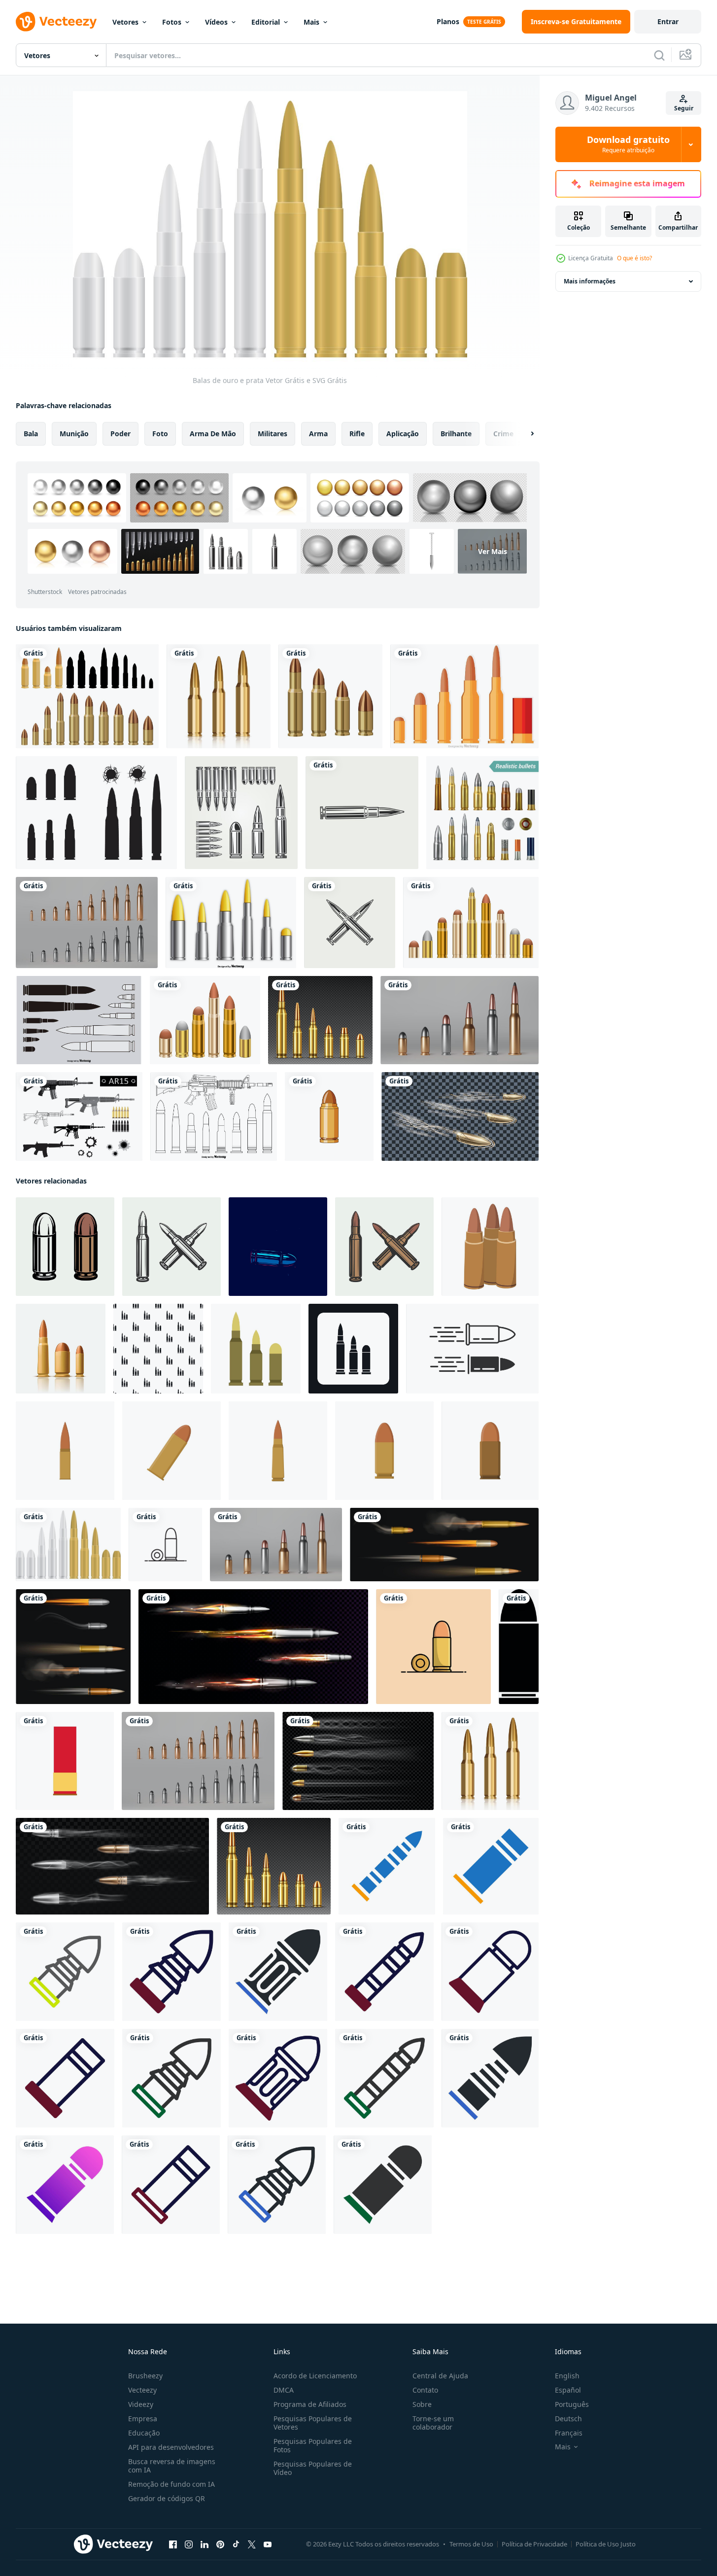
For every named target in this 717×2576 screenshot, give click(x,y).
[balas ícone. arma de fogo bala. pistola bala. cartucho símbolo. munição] (519, 1647)
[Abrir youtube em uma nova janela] (268, 2544)
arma (318, 434)
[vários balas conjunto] (61, 1349)
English (567, 2376)
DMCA (284, 2390)
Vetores (125, 22)
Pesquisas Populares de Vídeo (313, 2468)
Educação (144, 2433)
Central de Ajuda (440, 2376)
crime (503, 434)
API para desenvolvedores (171, 2447)
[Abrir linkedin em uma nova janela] (205, 2544)
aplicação (403, 434)
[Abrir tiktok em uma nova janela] (236, 2544)
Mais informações (590, 281)
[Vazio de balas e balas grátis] (96, 813)
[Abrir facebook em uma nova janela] (173, 2544)
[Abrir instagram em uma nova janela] (189, 2544)
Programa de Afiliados (310, 2404)
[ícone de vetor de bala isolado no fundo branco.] (329, 1116)
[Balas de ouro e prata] (68, 1545)
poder (120, 434)
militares (273, 434)
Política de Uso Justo (606, 2544)
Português (572, 2404)
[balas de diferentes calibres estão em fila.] (87, 922)
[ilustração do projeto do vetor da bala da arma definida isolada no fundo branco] (87, 696)
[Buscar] (659, 55)
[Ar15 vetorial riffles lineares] (214, 1116)
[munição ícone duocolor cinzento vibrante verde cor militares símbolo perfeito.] (65, 1972)
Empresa (143, 2419)
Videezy (141, 2404)
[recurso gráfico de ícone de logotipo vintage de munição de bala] (350, 922)
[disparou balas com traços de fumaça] (112, 1866)
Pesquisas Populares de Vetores (313, 2423)
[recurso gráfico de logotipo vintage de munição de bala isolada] (362, 813)
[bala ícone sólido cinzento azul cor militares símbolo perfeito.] (278, 1972)
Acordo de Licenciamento (315, 2376)
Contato (425, 2390)
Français (569, 2433)
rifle (357, 434)
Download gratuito (628, 144)
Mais (311, 22)
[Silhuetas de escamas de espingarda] (79, 1020)
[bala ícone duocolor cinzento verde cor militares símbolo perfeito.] (171, 2078)
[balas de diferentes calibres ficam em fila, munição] (320, 1020)
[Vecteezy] (56, 22)
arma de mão (213, 434)
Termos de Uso (471, 2544)
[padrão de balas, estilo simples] (158, 1349)
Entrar (668, 21)
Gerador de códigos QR (167, 2498)
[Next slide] (524, 434)
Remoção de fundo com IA (171, 2484)
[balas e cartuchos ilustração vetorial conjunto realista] (482, 813)
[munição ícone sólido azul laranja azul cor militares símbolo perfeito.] (387, 1866)
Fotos (172, 22)
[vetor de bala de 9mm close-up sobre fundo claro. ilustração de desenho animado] (165, 1545)
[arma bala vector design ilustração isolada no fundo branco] (471, 922)
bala (31, 434)
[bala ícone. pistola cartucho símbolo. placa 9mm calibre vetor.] (472, 1349)
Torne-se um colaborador (433, 2423)
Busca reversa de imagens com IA (172, 2466)
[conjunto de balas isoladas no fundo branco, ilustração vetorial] (219, 696)
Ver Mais (493, 551)
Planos (448, 21)
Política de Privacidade (534, 2544)
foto (160, 434)
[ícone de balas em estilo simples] (256, 1349)
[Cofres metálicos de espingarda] (231, 922)
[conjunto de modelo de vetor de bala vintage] (241, 813)
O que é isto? (634, 258)
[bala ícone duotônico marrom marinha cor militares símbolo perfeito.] (171, 1972)
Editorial (266, 22)
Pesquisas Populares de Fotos (313, 2445)
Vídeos (216, 22)
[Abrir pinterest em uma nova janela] (220, 2544)
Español (568, 2390)
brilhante (456, 434)
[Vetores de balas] (464, 696)
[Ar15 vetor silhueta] (79, 1116)
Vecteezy (142, 2390)
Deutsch (568, 2419)
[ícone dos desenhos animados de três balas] (490, 1247)
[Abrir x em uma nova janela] (252, 2544)
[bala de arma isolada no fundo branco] (330, 696)
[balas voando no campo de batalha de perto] (460, 1116)
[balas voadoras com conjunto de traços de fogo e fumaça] (444, 1545)
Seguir (684, 108)
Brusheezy (145, 2376)
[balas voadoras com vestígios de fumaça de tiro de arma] (358, 1761)
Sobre (422, 2404)
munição (74, 434)
